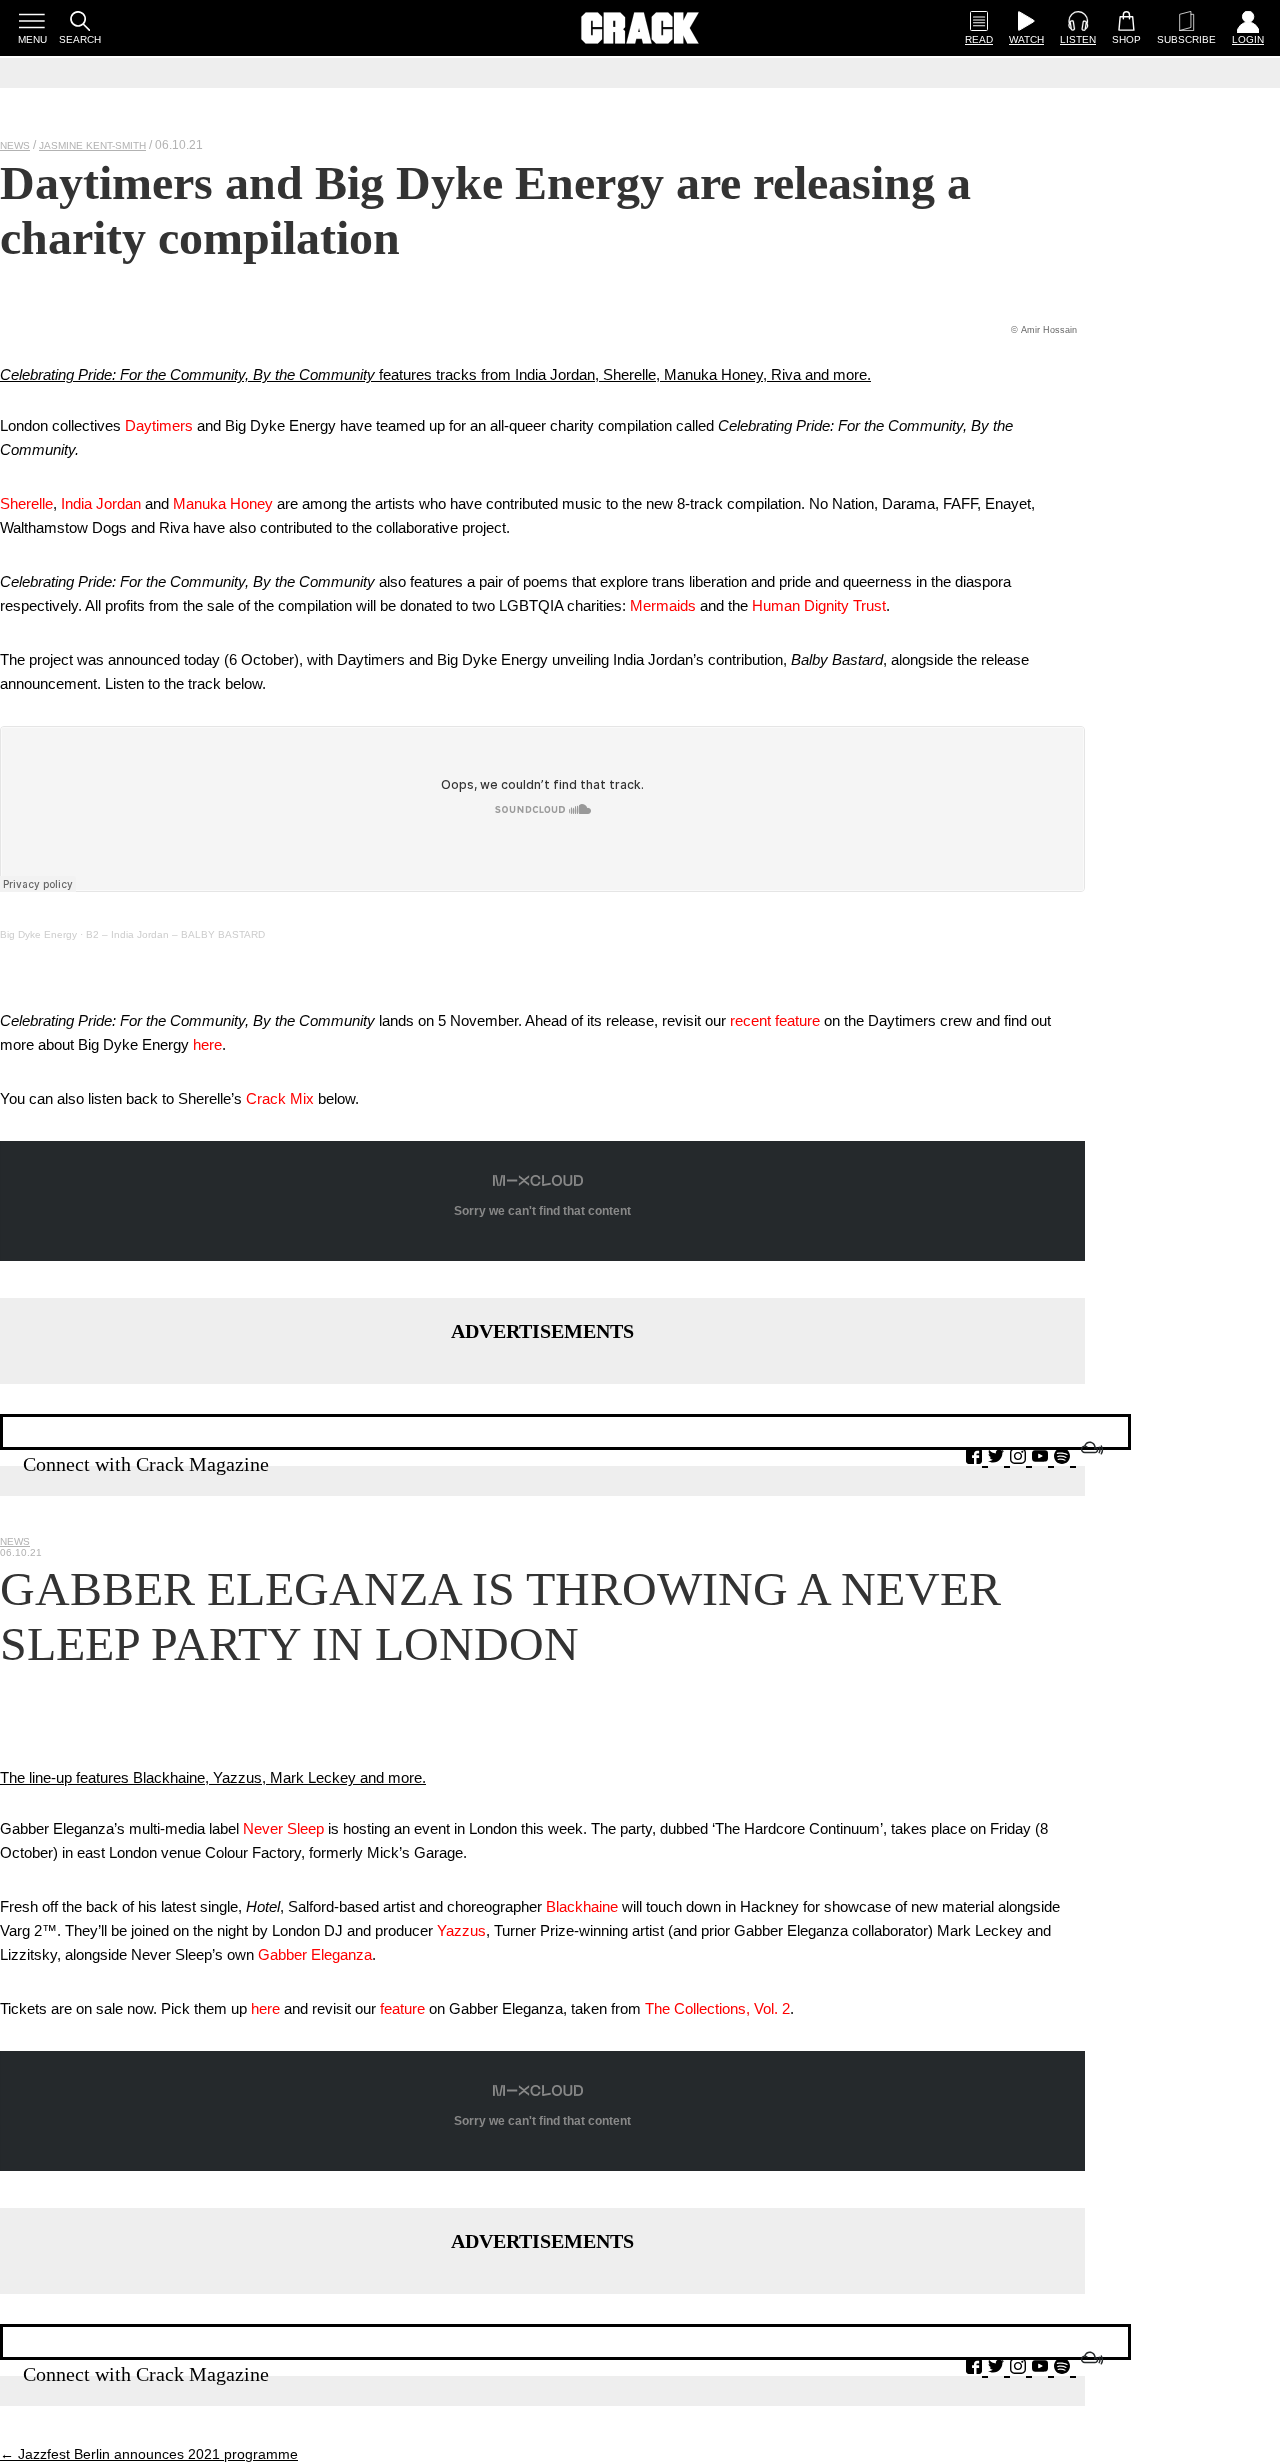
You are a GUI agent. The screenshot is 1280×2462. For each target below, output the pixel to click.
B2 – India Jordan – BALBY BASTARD (175, 934)
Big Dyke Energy (38, 934)
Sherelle (26, 503)
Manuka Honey (223, 503)
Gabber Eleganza (315, 1954)
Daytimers (159, 425)
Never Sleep (283, 1828)
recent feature (775, 1020)
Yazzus (461, 1930)
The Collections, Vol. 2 (717, 2008)
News (15, 145)
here (207, 1044)
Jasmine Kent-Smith (92, 145)
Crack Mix (280, 1098)
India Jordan (101, 503)
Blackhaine (582, 1906)
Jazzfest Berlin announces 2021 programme (149, 2454)
